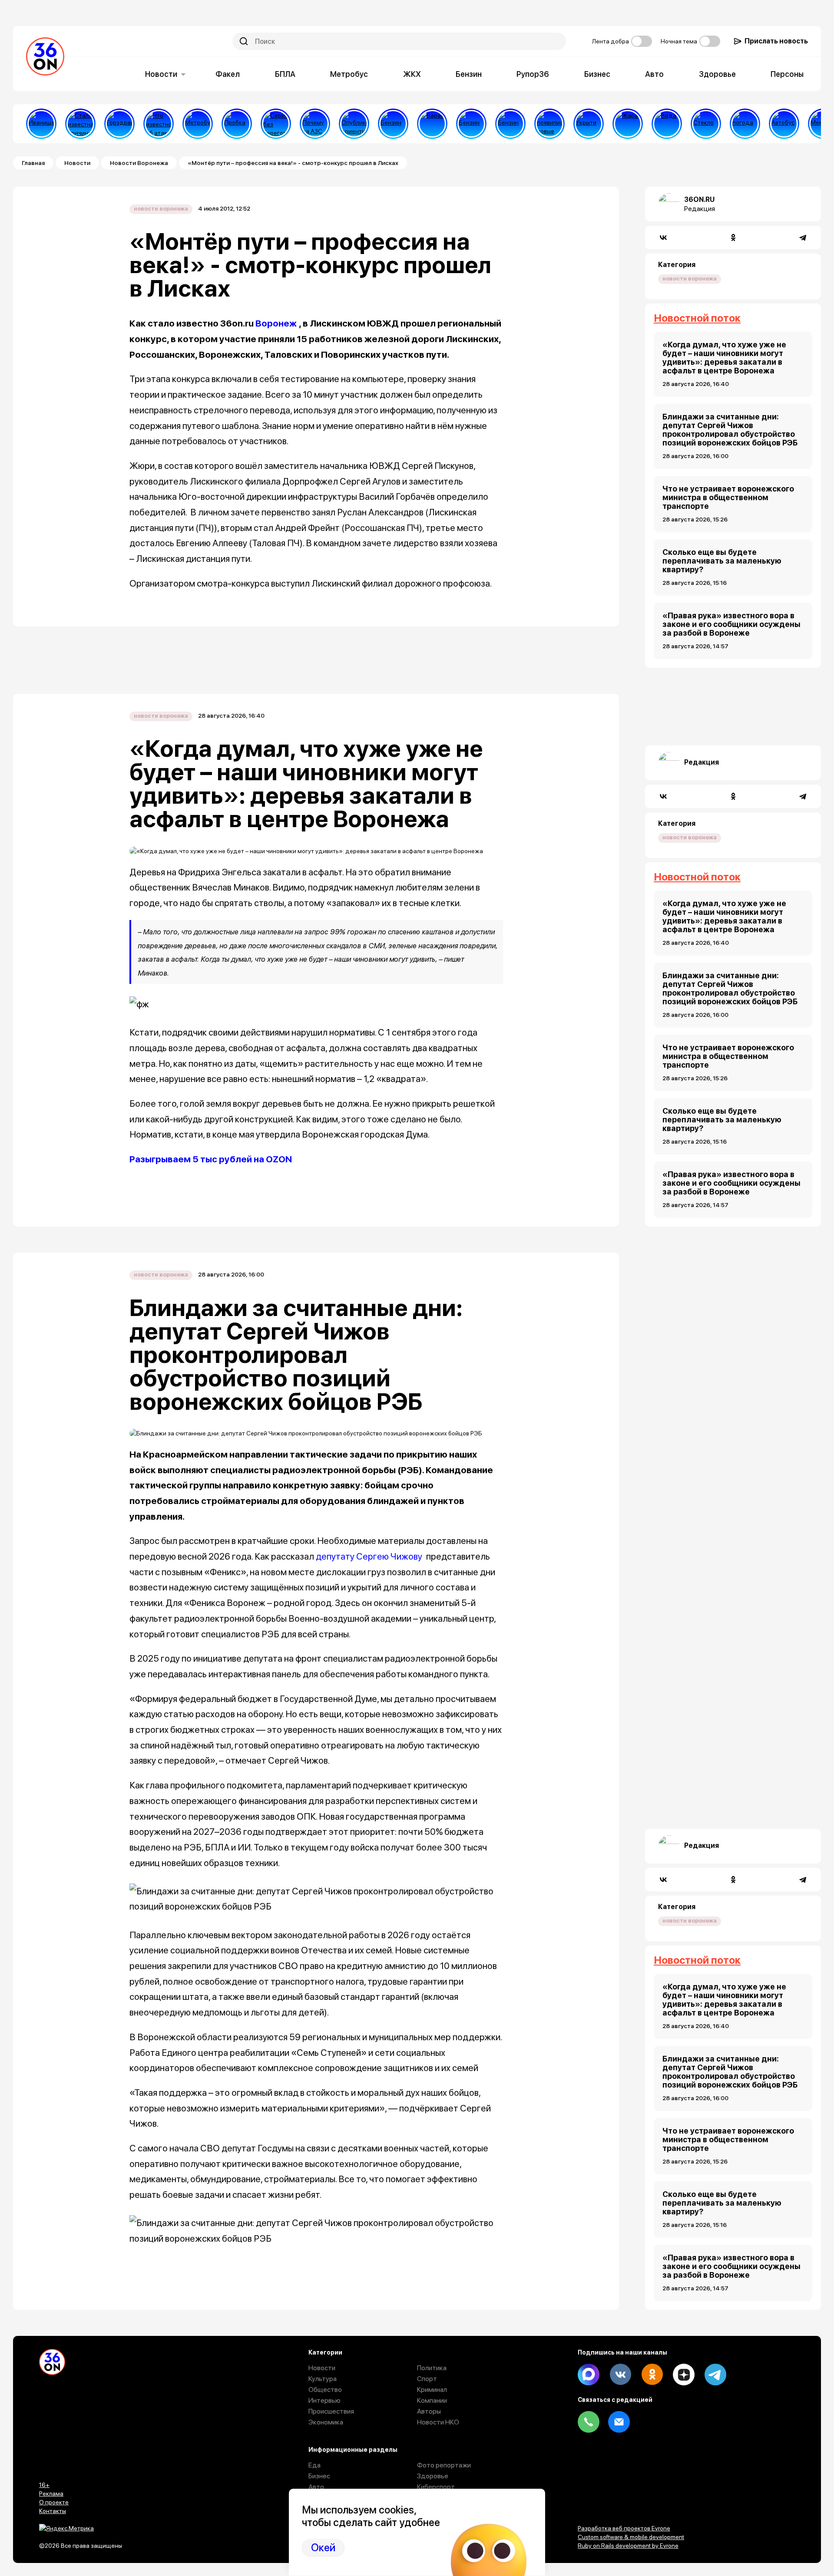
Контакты (53, 2511)
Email (619, 2422)
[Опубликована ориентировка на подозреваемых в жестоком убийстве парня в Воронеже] (354, 124)
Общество (325, 2390)
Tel (589, 2422)
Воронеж (276, 323)
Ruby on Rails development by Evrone (628, 2546)
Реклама (51, 2494)
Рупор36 (533, 74)
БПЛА (285, 74)
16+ (44, 2485)
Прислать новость (776, 41)
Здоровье (717, 74)
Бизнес (597, 74)
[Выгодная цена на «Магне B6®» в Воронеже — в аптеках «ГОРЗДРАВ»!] (119, 124)
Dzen (684, 2375)
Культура (323, 2379)
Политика (432, 2368)
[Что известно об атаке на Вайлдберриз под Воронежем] (159, 124)
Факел (228, 74)
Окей (323, 2548)
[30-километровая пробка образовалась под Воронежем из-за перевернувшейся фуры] (237, 124)
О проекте (54, 2502)
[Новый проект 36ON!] (276, 124)
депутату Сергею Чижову (369, 1556)
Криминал (432, 2390)
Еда (314, 2465)
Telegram (715, 2375)
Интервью (324, 2400)
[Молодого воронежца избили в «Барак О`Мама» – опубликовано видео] (432, 124)
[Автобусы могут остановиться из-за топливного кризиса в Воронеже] (784, 124)
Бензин (469, 74)
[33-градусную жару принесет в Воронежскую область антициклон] (745, 124)
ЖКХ (412, 74)
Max (589, 2375)
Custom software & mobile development (631, 2537)
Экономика (326, 2422)
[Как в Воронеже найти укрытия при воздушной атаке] (589, 124)
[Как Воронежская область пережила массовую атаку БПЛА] (706, 124)
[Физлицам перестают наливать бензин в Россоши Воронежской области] (510, 124)
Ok (652, 2375)
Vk (620, 2375)
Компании (432, 2400)
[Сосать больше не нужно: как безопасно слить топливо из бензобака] (393, 124)
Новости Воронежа (139, 163)
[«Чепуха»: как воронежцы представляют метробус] (198, 124)
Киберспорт (436, 2487)
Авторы (429, 2411)
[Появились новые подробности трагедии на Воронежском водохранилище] (549, 124)
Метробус (349, 74)
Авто (654, 74)
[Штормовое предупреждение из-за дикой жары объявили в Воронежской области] (628, 124)
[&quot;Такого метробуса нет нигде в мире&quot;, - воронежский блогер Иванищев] (41, 124)
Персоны (787, 74)
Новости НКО (438, 2422)
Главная (33, 163)
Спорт (427, 2379)
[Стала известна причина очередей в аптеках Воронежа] (80, 124)
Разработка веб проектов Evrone (624, 2528)
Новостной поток (697, 318)
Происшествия (331, 2411)
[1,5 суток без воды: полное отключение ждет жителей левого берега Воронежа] (667, 124)
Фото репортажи (444, 2465)
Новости (161, 74)
